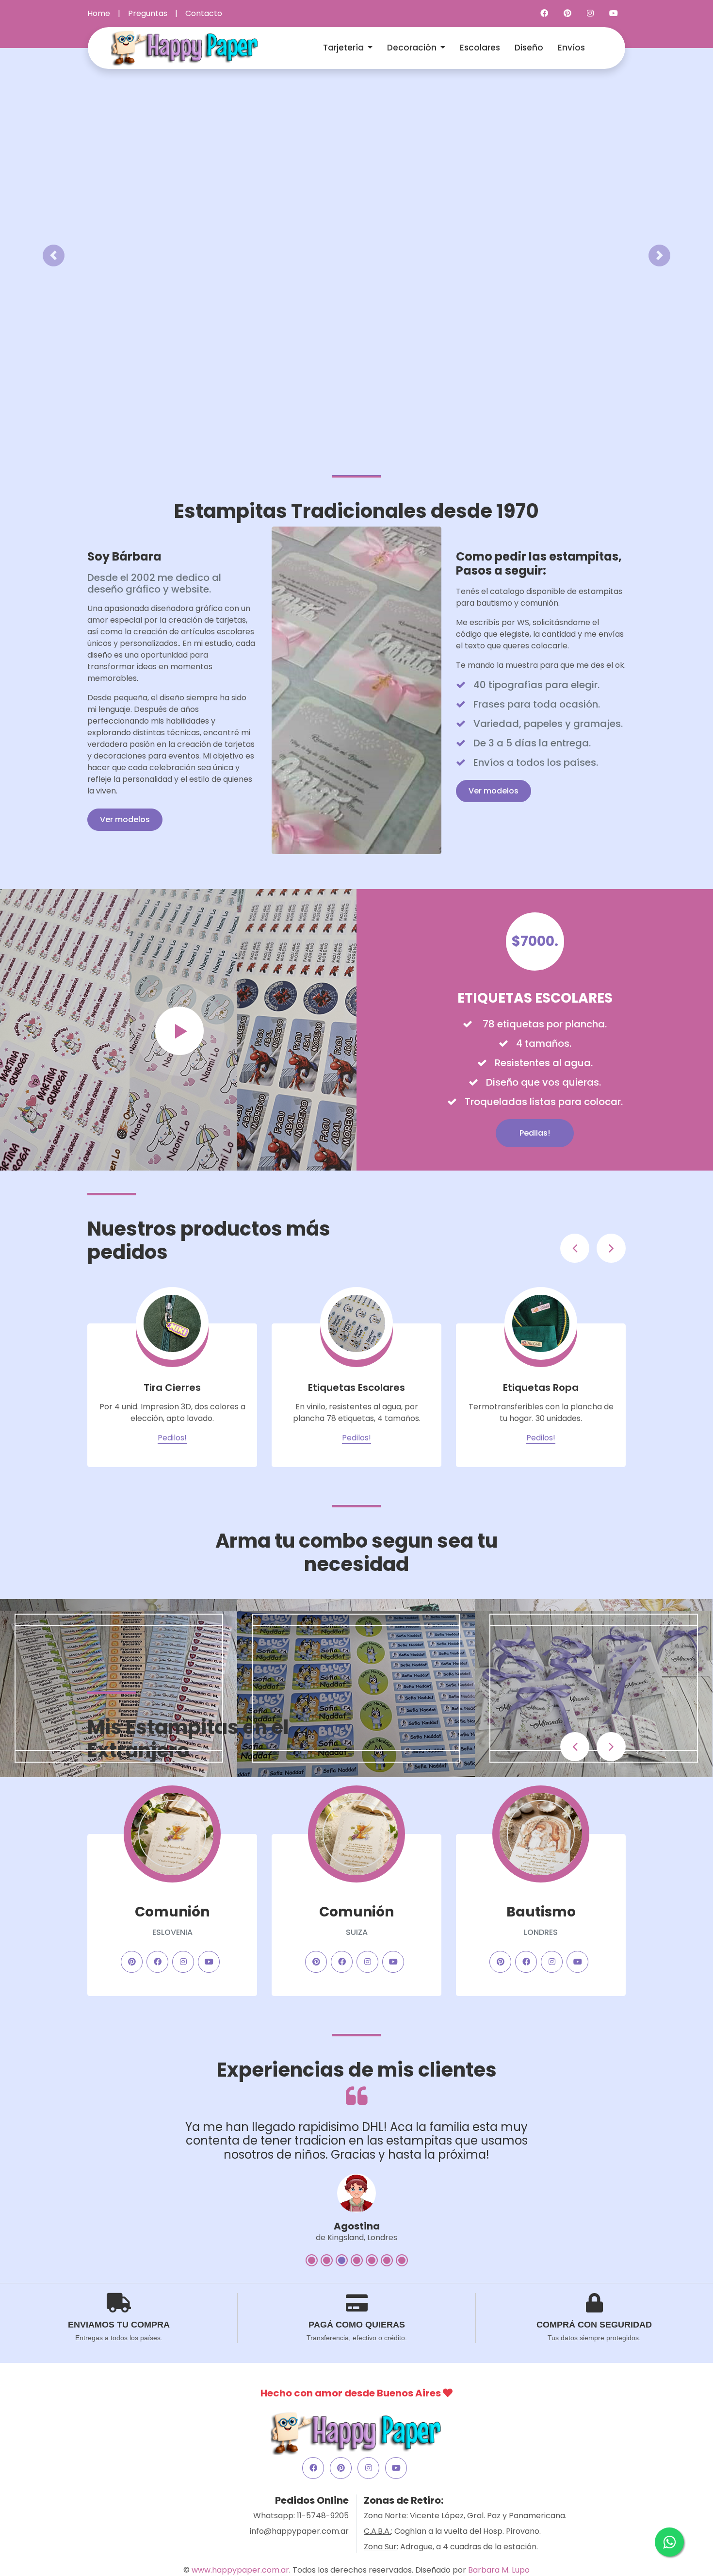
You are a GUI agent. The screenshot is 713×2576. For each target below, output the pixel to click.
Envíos (571, 48)
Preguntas (148, 13)
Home (99, 13)
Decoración (413, 48)
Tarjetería (344, 48)
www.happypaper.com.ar (240, 2570)
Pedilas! (535, 1133)
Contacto (204, 13)
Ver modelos (125, 819)
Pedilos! (172, 1438)
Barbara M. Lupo (499, 2570)
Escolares (480, 48)
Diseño (529, 48)
